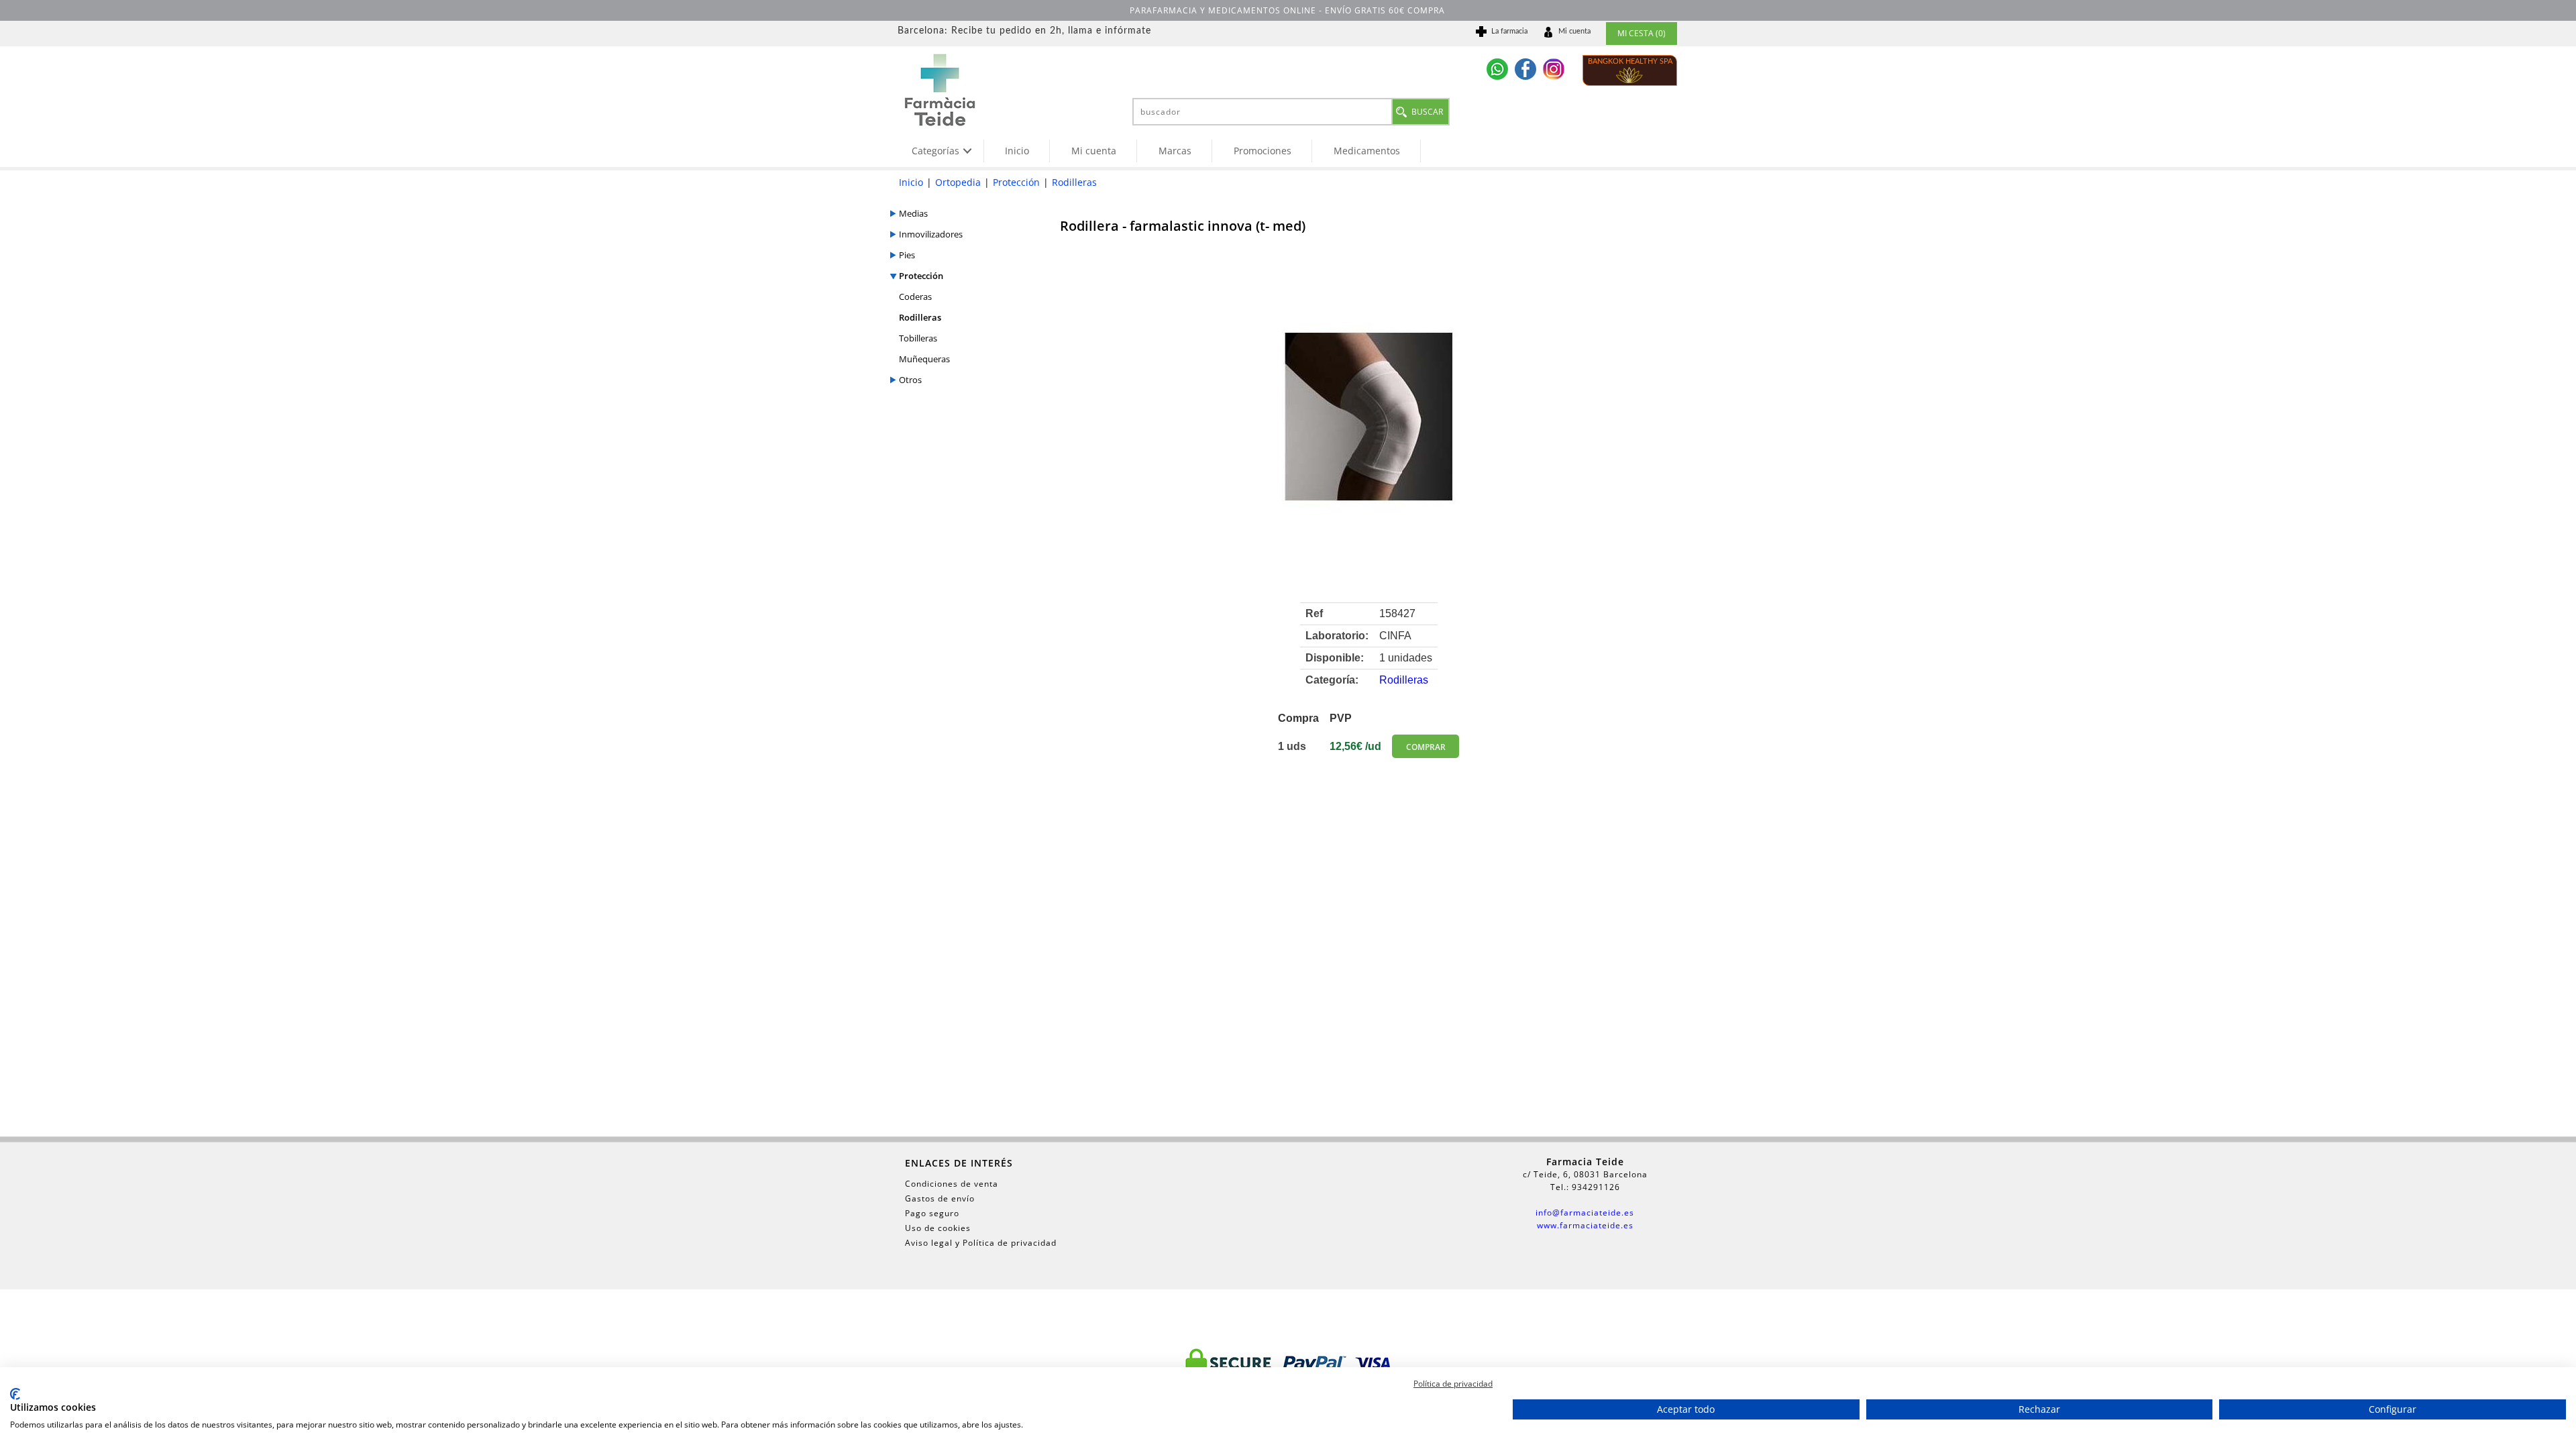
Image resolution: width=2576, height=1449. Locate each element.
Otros (910, 380)
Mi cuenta (1094, 151)
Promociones (1263, 151)
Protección (1016, 182)
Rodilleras (1074, 182)
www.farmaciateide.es (1585, 1225)
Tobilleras (918, 338)
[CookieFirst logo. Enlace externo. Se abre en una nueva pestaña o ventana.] (15, 1394)
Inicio (1017, 151)
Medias (913, 213)
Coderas (915, 297)
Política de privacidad (1453, 1384)
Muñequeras (924, 359)
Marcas (1175, 151)
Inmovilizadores (931, 234)
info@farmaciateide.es (1585, 1213)
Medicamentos (1367, 151)
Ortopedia (958, 182)
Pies (907, 255)
